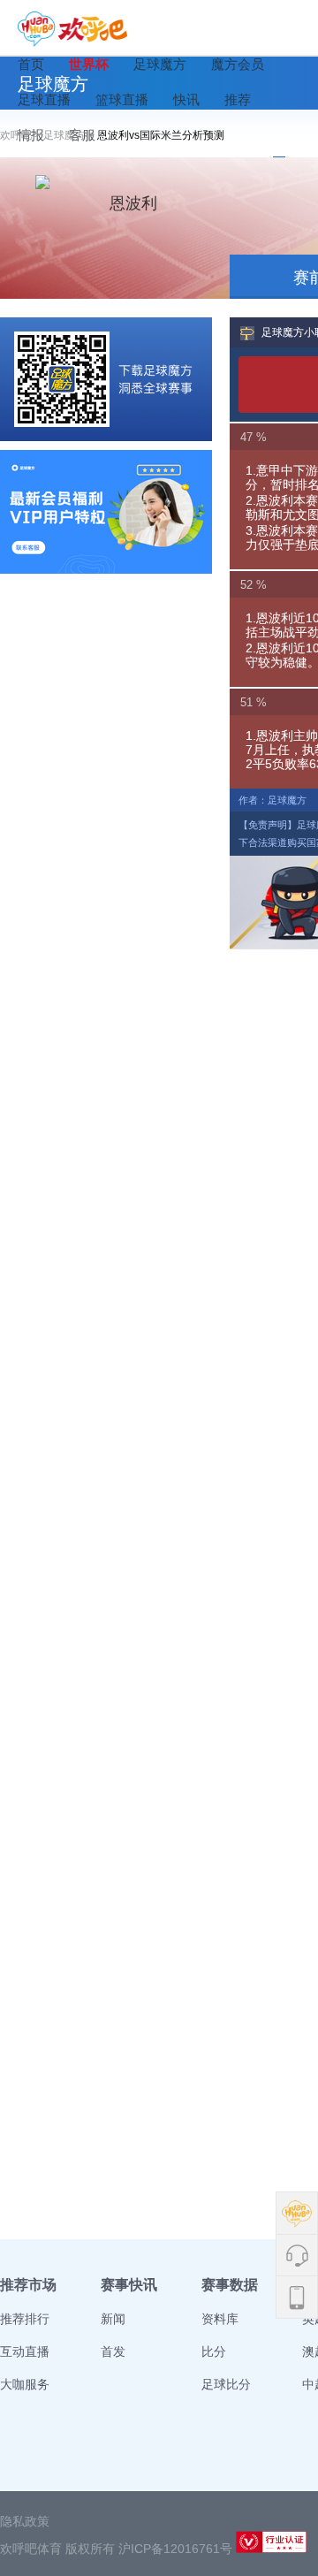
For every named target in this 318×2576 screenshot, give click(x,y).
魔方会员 (238, 64)
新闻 (113, 2319)
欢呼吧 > (22, 135)
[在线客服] (106, 512)
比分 (214, 2351)
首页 (31, 64)
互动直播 (25, 2351)
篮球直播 (122, 99)
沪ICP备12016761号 (175, 2549)
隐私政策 (25, 2521)
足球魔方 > (70, 135)
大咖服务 (25, 2384)
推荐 (238, 99)
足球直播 (44, 99)
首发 (113, 2351)
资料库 (220, 2319)
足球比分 (226, 2384)
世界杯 (89, 64)
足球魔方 (160, 64)
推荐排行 (25, 2319)
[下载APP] (106, 379)
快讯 (186, 99)
